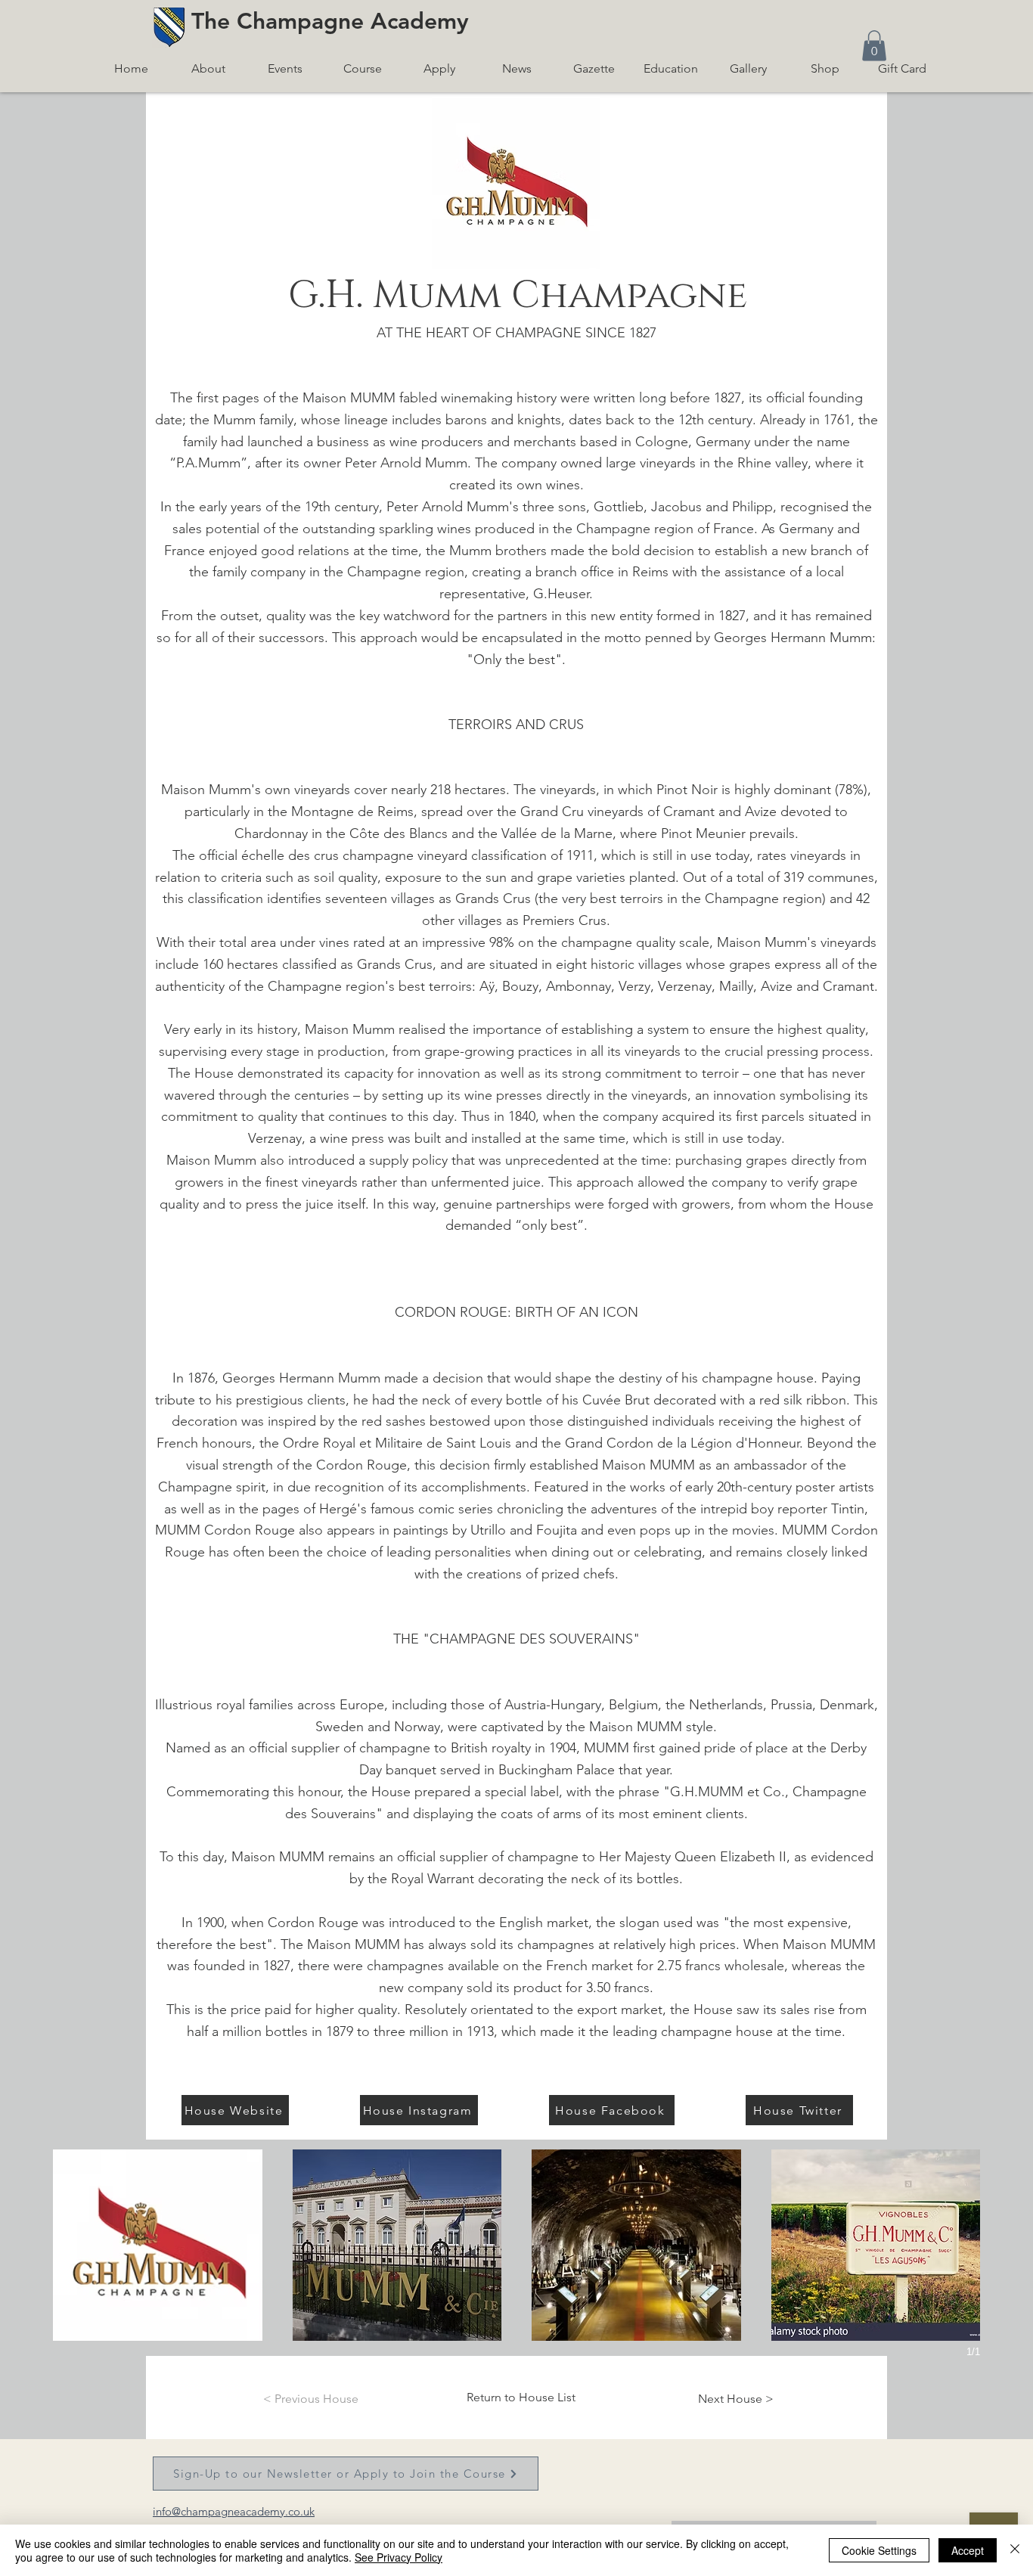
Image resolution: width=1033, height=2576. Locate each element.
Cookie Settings (879, 2550)
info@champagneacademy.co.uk (234, 2511)
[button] (874, 46)
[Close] (1015, 2550)
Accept (968, 2550)
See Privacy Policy (399, 2557)
